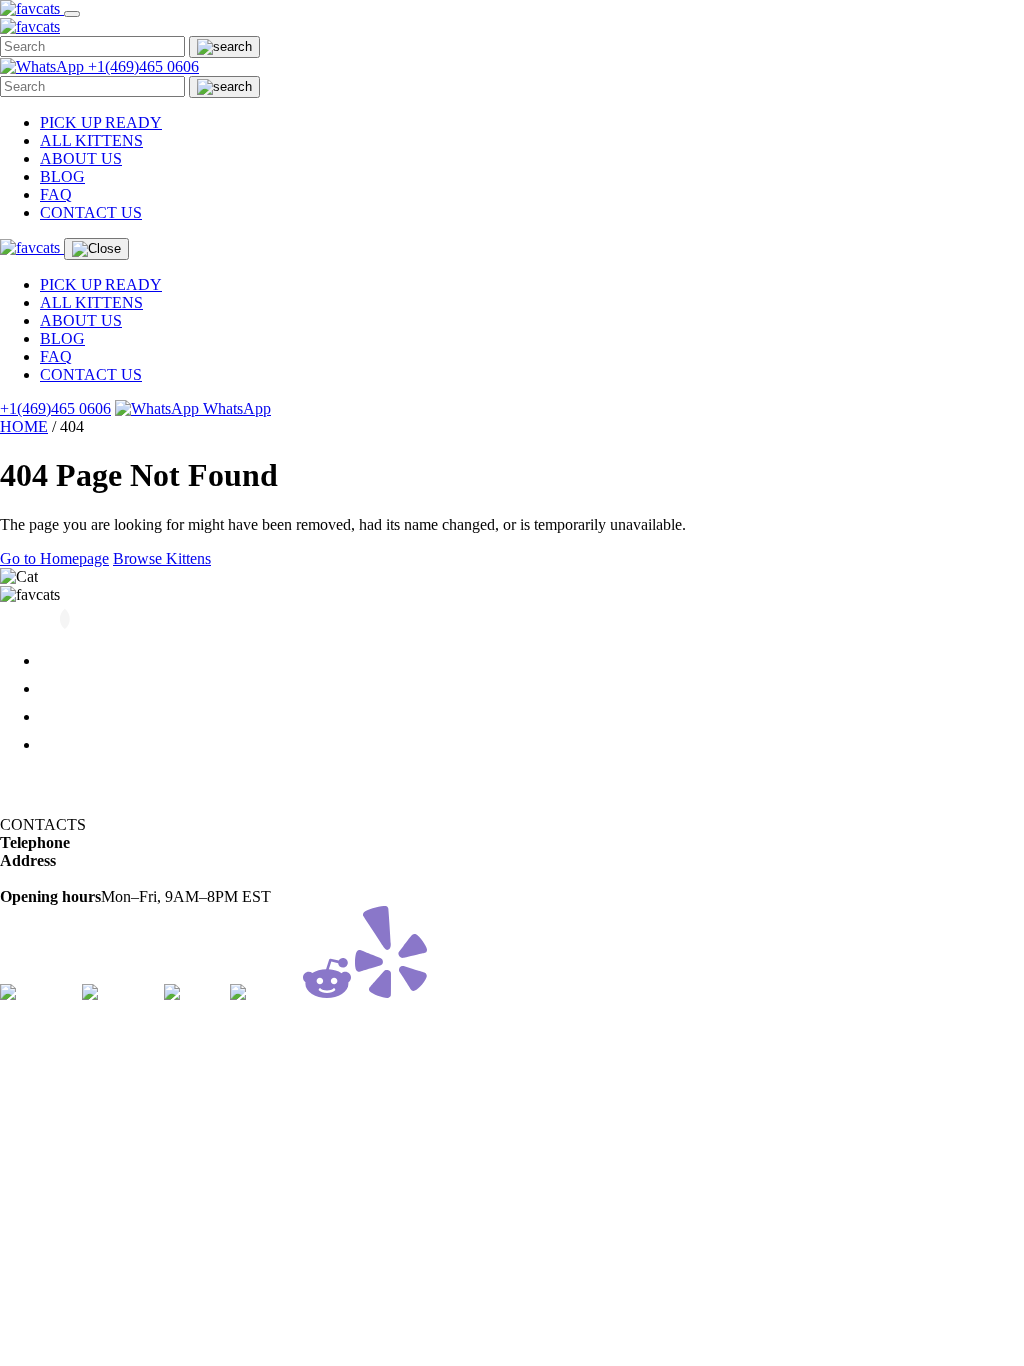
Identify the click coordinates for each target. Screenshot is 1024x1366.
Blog (55, 716)
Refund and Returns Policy (85, 778)
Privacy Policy (46, 806)
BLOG (62, 176)
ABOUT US (81, 158)
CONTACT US (91, 212)
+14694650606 (118, 842)
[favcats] (32, 8)
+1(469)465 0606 (143, 66)
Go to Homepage (54, 558)
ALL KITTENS (91, 140)
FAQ (56, 194)
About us (71, 688)
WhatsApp (235, 408)
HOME (24, 426)
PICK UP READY (101, 122)
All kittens (74, 660)
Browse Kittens (162, 558)
